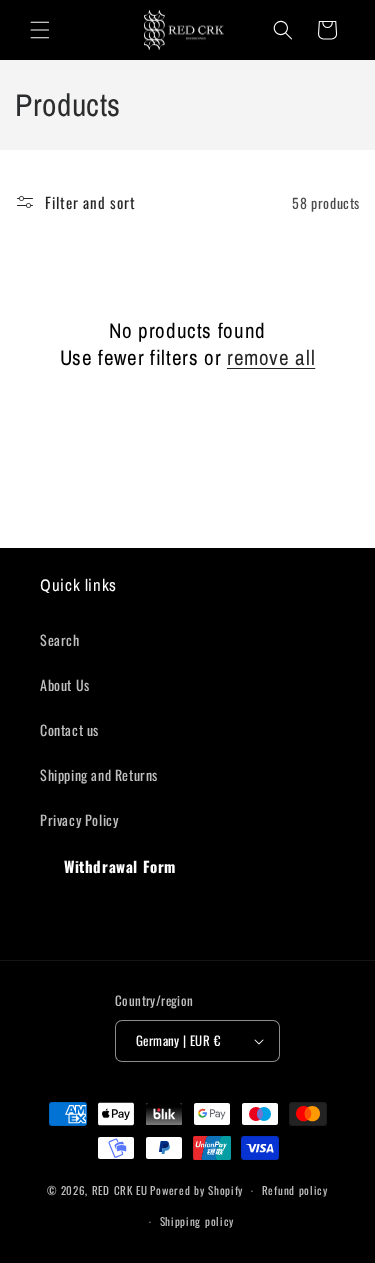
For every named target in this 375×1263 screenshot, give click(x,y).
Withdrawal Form (120, 866)
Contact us (69, 729)
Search (60, 639)
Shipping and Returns (99, 774)
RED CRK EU (120, 1190)
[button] (40, 30)
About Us (65, 684)
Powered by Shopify (196, 1190)
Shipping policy (197, 1221)
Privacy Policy (79, 819)
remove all (271, 357)
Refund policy (295, 1190)
